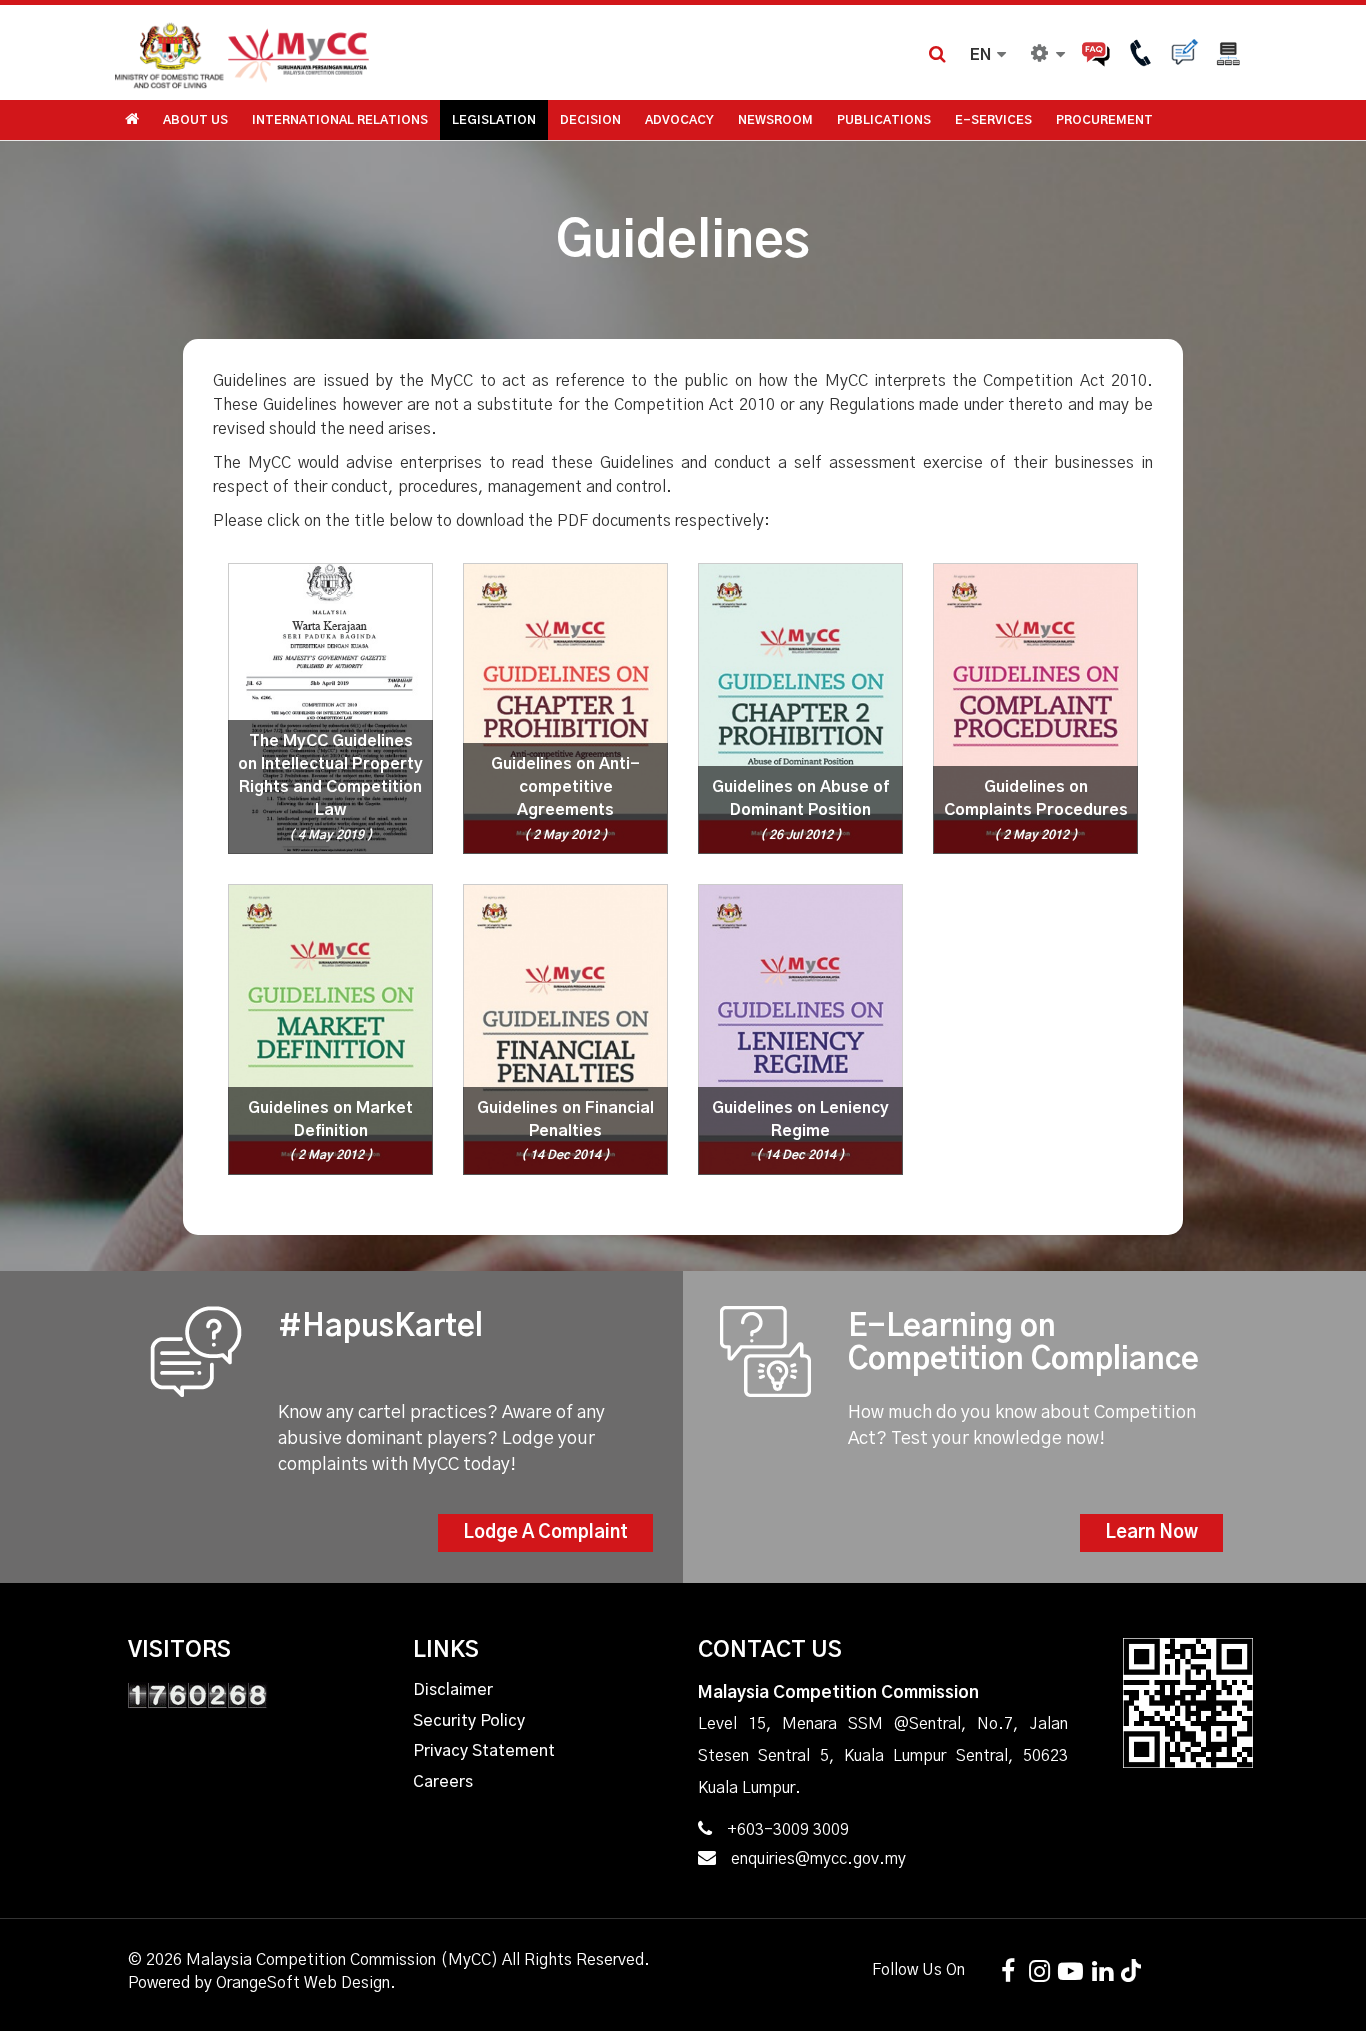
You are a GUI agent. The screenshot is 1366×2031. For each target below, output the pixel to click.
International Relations (340, 120)
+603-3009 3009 (788, 1830)
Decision (590, 120)
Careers (443, 1782)
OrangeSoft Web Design (303, 1983)
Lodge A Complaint (545, 1533)
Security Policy (469, 1721)
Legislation (494, 120)
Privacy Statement (484, 1751)
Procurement (1104, 120)
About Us (195, 120)
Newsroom (775, 120)
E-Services (993, 120)
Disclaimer (453, 1690)
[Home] (398, 52)
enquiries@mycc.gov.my (818, 1859)
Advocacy (679, 120)
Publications (884, 120)
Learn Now (1151, 1533)
